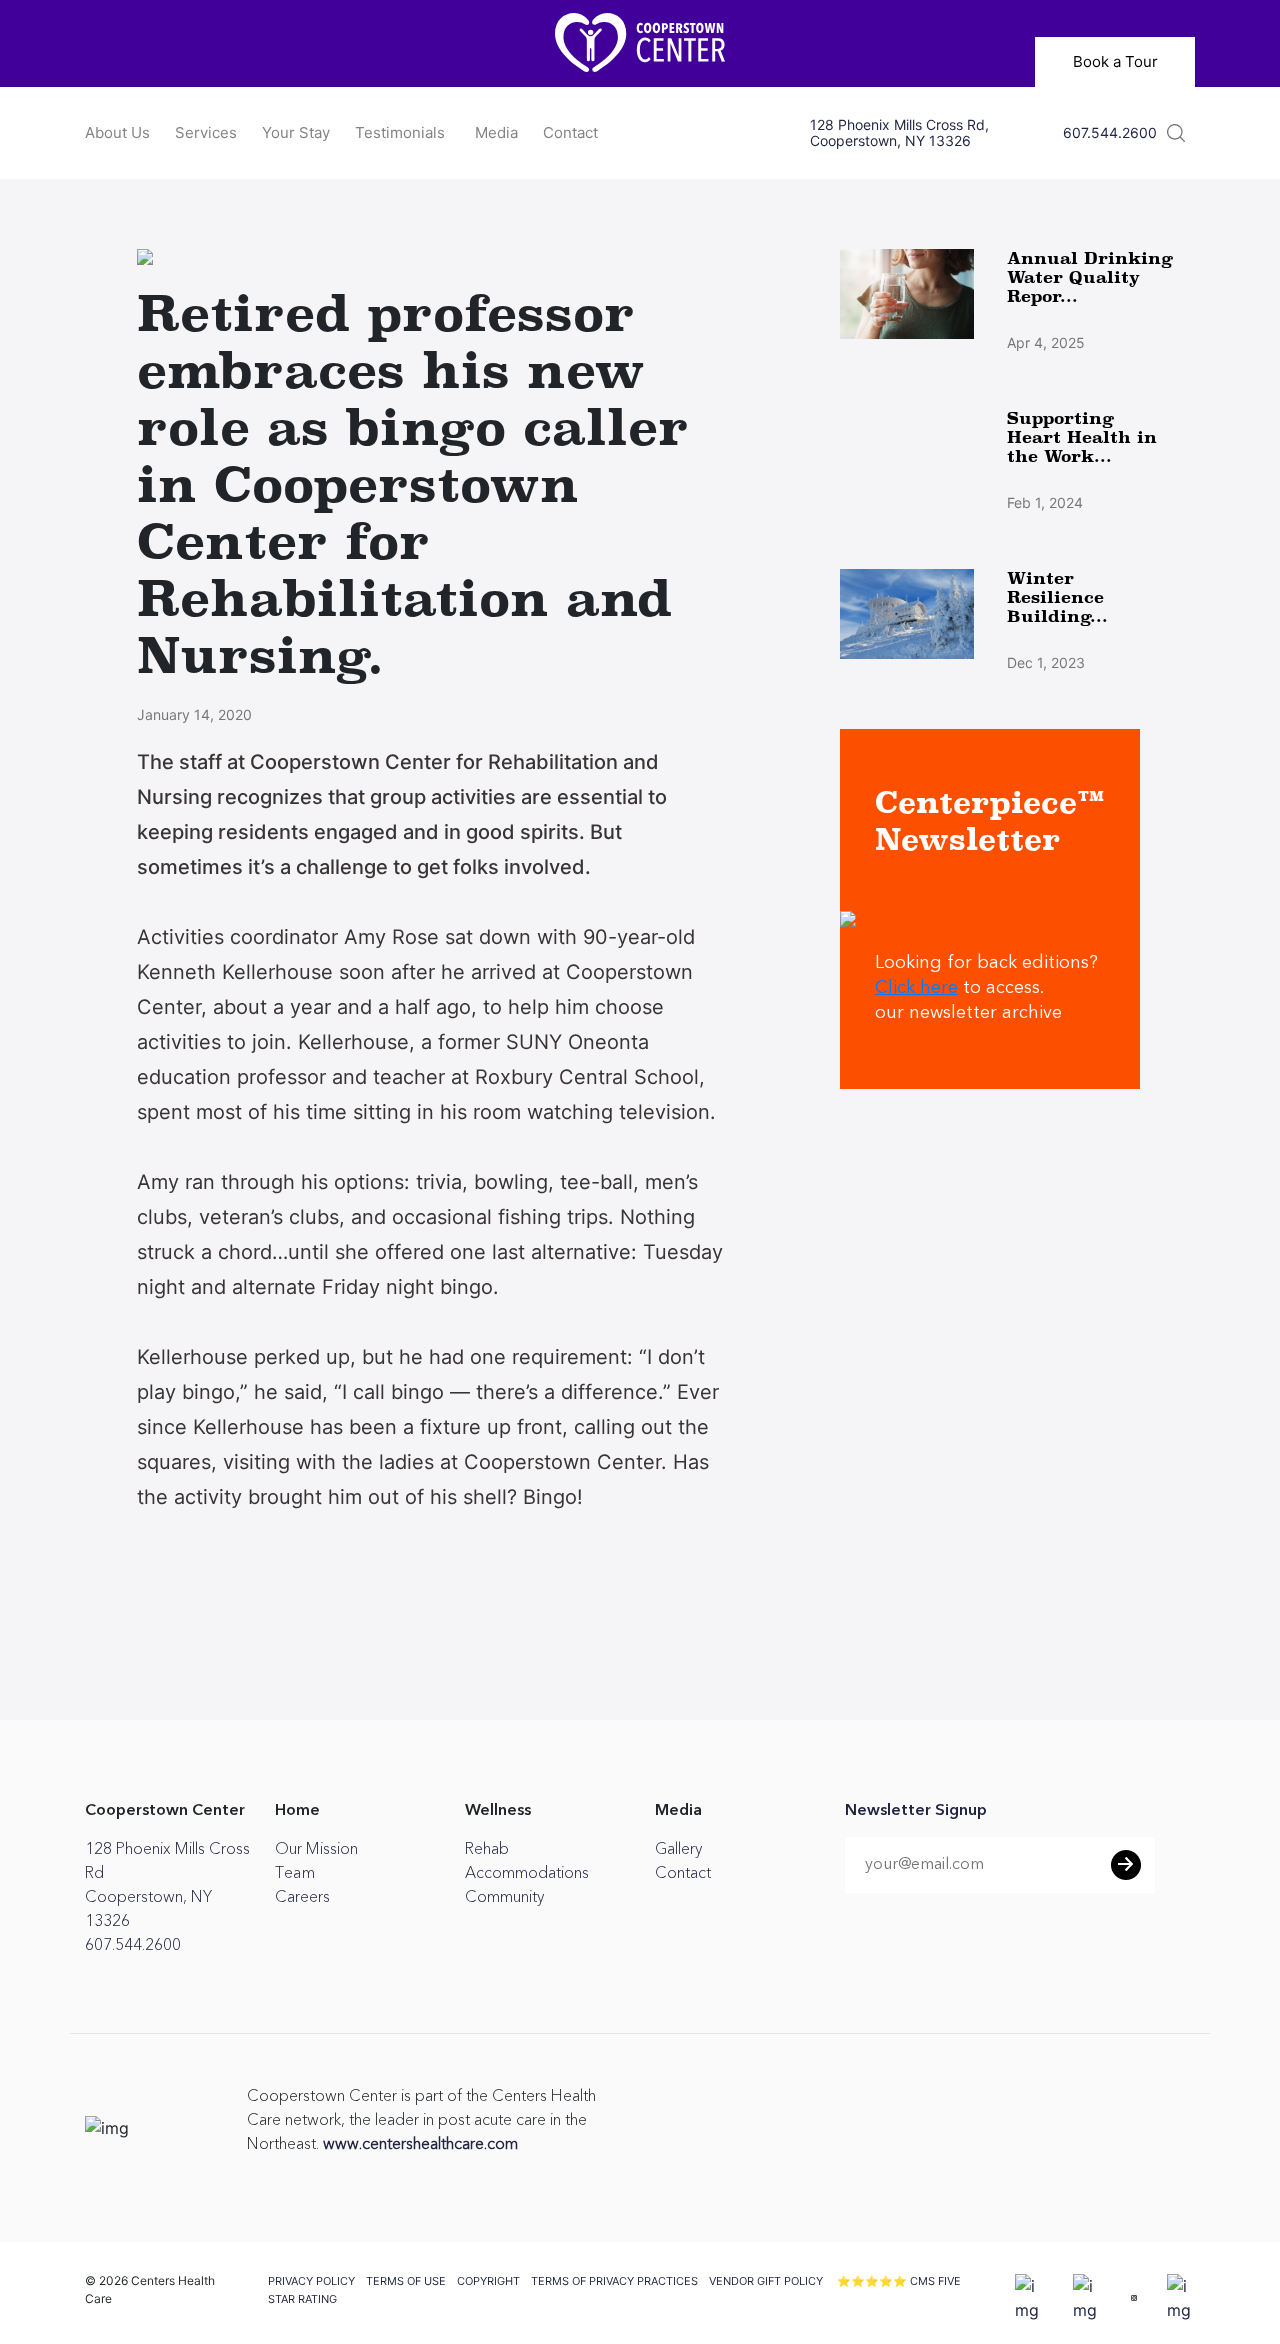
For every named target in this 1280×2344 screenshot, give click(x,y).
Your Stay (296, 132)
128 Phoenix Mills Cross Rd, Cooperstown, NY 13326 (899, 133)
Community (504, 1897)
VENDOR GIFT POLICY (766, 2281)
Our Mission (316, 1849)
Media (496, 132)
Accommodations (527, 1873)
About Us (117, 132)
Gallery (678, 1849)
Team (295, 1873)
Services (206, 132)
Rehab (487, 1849)
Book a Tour (1115, 61)
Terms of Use (406, 2281)
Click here (916, 988)
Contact (570, 132)
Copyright (488, 2281)
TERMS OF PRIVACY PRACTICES (614, 2281)
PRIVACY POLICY (311, 2281)
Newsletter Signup (916, 1811)
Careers (302, 1897)
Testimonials (400, 132)
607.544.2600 (1110, 133)
